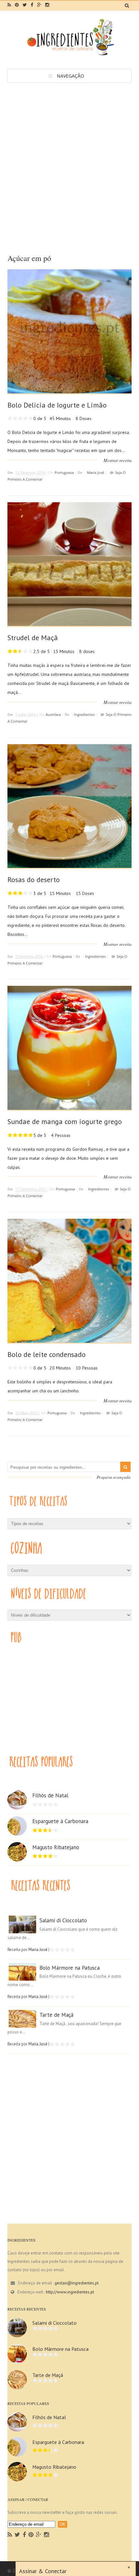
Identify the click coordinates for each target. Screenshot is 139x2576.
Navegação (70, 76)
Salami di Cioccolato (63, 1920)
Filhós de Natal (50, 1795)
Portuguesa (64, 472)
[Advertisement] (69, 155)
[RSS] (10, 2535)
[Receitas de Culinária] (70, 55)
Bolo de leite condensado (47, 1354)
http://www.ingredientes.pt (70, 2292)
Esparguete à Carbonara (60, 1821)
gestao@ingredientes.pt (77, 2283)
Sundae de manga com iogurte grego (65, 1121)
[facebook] (32, 5)
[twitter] (25, 5)
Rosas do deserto (34, 879)
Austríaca (53, 714)
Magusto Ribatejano (56, 1847)
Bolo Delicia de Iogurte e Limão (57, 405)
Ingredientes (84, 714)
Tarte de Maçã (56, 2015)
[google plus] (39, 5)
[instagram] (47, 5)
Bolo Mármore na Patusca (69, 1968)
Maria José (96, 472)
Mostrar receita (118, 460)
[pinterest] (17, 5)
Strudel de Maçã (33, 638)
